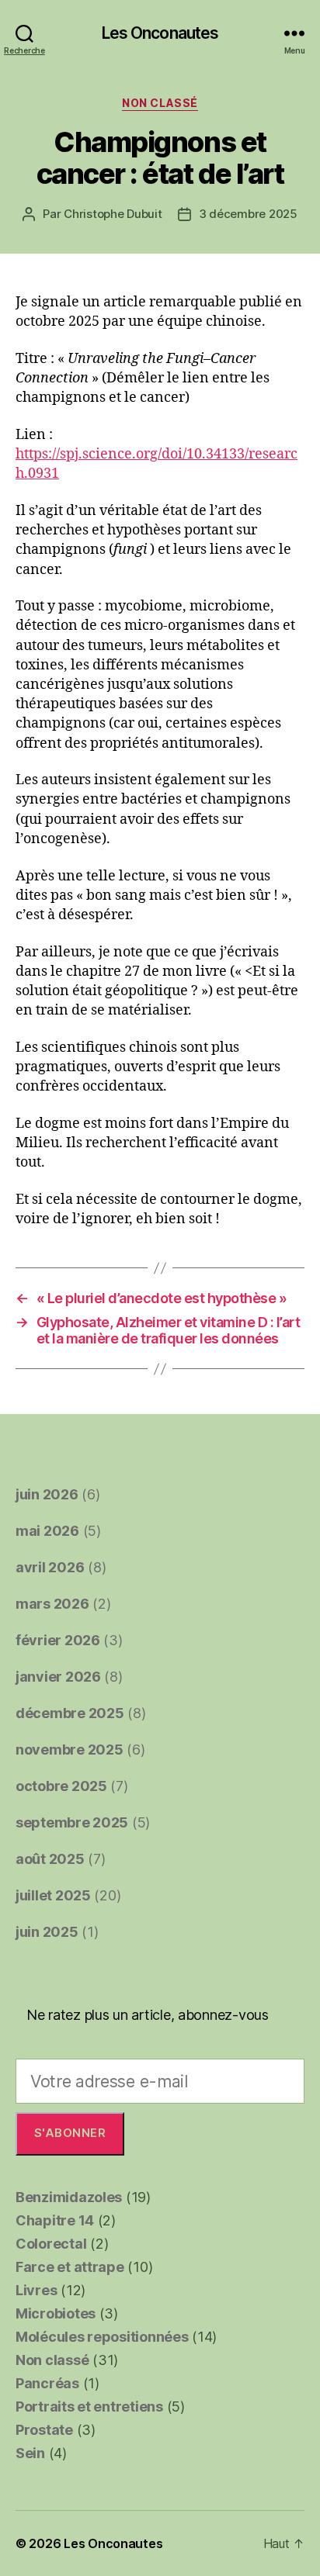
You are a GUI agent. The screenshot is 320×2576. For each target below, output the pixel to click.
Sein (30, 2453)
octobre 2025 (61, 1786)
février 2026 (58, 1640)
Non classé (160, 103)
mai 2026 (47, 1531)
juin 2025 (47, 1932)
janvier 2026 (58, 1677)
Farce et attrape (70, 2267)
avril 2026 (50, 1567)
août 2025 (50, 1859)
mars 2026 (52, 1604)
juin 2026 (47, 1494)
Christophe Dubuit (113, 214)
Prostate (44, 2430)
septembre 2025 (72, 1822)
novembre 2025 (70, 1750)
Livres (36, 2290)
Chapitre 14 (55, 2220)
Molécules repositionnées (102, 2337)
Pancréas (47, 2383)
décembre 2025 (70, 1713)
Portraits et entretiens (89, 2407)
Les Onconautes (160, 33)
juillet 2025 (53, 1895)
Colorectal (51, 2244)
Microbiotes (56, 2313)
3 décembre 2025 (248, 214)
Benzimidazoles (69, 2197)
